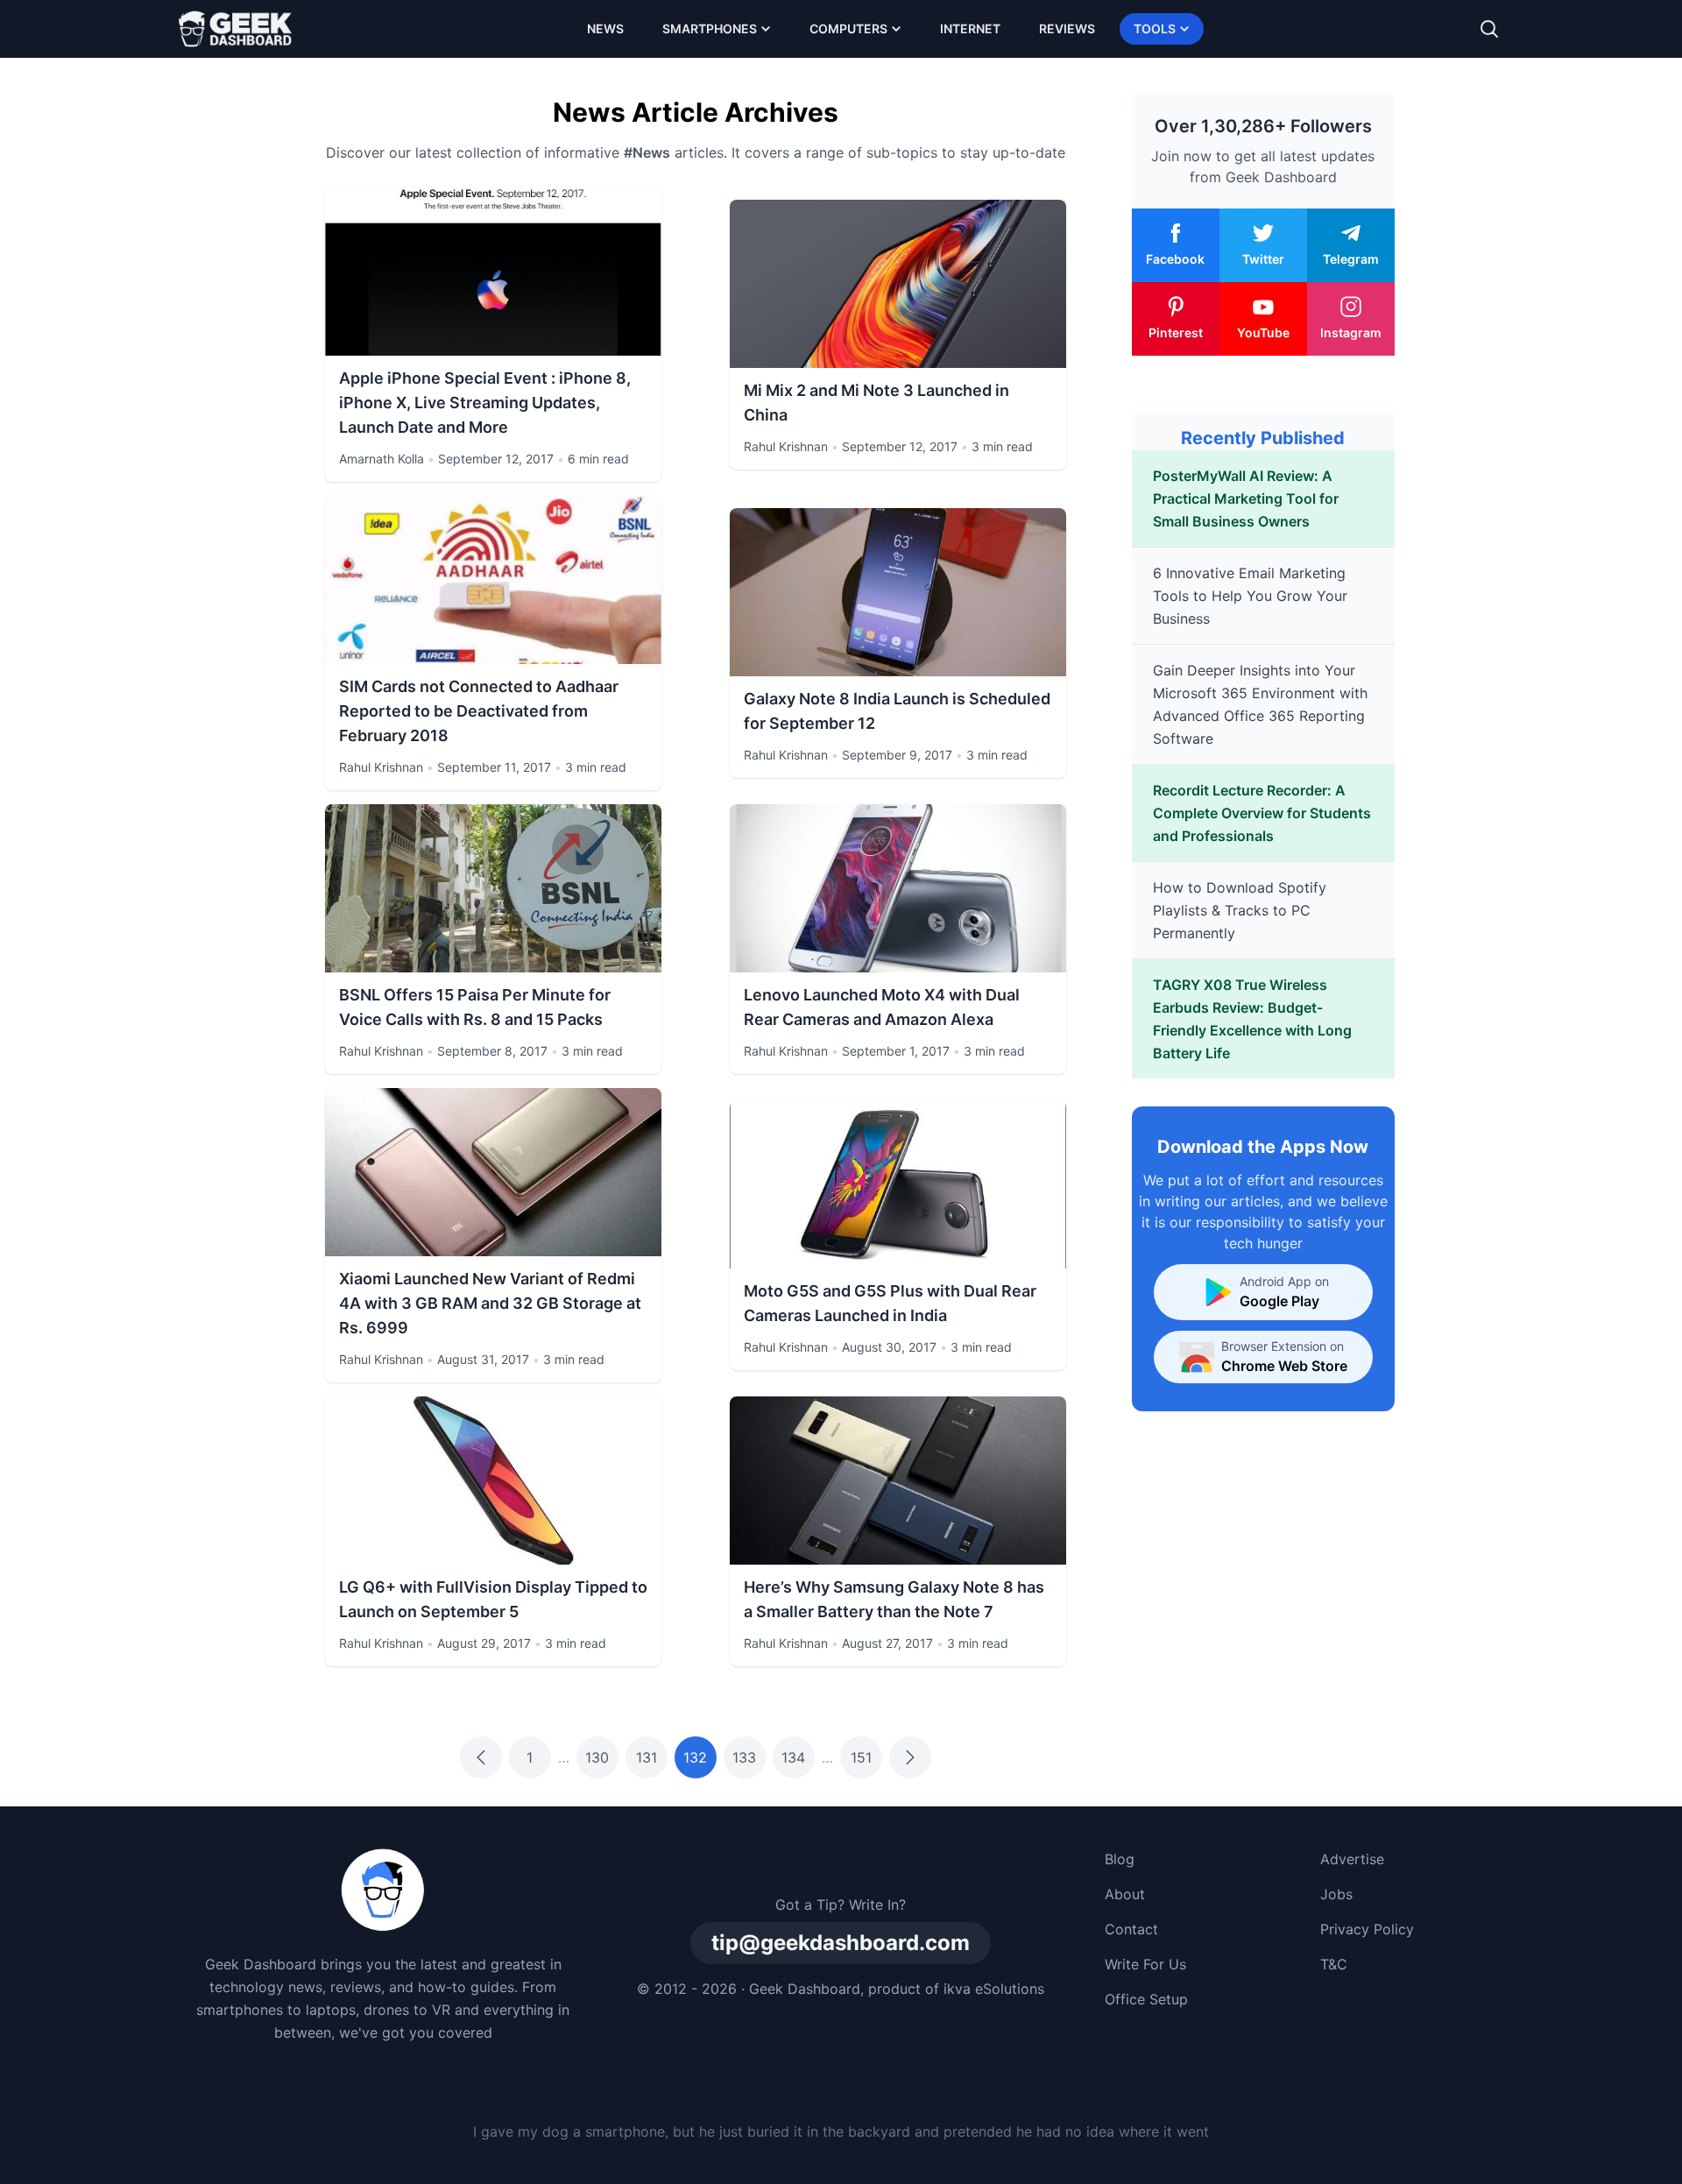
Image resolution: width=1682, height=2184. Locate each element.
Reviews (1067, 28)
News (605, 28)
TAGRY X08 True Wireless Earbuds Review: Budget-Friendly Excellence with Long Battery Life (1252, 1019)
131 (647, 1757)
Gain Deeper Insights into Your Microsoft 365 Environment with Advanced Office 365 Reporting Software (1260, 704)
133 (744, 1757)
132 (695, 1757)
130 (597, 1757)
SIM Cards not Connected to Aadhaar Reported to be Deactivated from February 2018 (479, 711)
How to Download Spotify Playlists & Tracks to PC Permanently (1240, 910)
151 (861, 1757)
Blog (1120, 1859)
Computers (848, 28)
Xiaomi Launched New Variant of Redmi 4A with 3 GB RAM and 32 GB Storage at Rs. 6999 (490, 1303)
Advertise (1352, 1859)
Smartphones (710, 28)
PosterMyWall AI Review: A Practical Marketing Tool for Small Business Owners (1246, 498)
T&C (1334, 1964)
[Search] (1489, 29)
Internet (970, 28)
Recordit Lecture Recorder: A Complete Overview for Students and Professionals (1262, 813)
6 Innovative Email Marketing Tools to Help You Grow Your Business (1250, 596)
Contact (1131, 1929)
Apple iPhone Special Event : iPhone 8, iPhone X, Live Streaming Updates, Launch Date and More (485, 403)
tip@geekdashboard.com (841, 1943)
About (1125, 1894)
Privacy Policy (1367, 1929)
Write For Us (1145, 1964)
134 (793, 1757)
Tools (1155, 28)
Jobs (1336, 1894)
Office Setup (1146, 1999)
